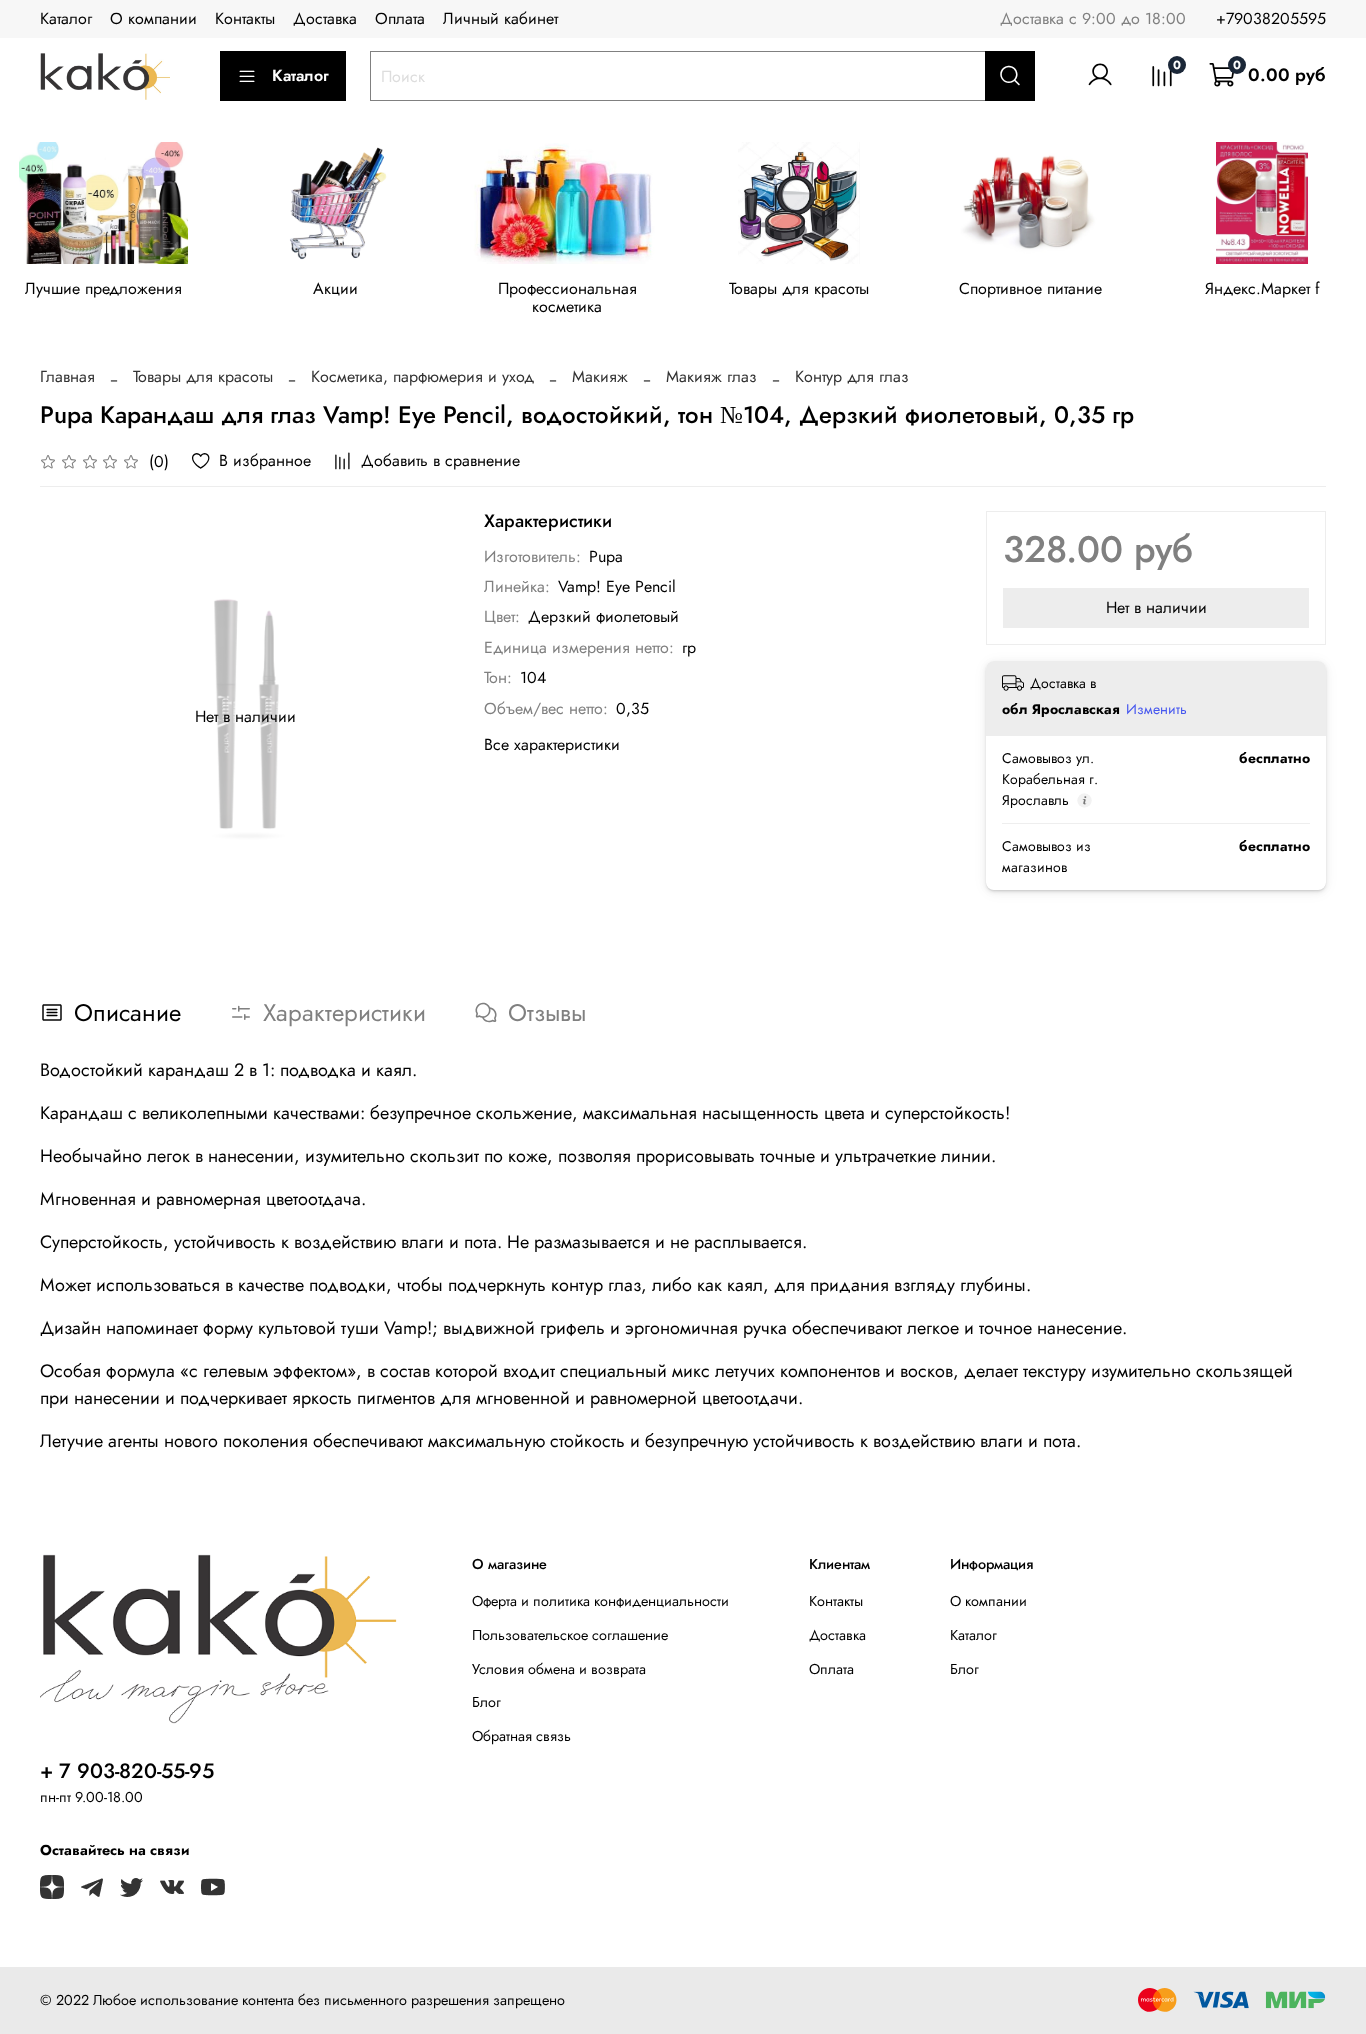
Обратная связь (521, 1736)
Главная (67, 376)
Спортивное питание (1030, 288)
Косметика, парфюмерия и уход (422, 376)
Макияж (600, 376)
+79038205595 (1271, 18)
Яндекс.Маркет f (1262, 288)
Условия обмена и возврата (559, 1669)
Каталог (66, 18)
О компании (153, 18)
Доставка (325, 18)
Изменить (1156, 709)
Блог (486, 1702)
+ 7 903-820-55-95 (127, 1771)
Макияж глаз (711, 376)
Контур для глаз (852, 376)
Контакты (245, 18)
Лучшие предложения (103, 288)
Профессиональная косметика (567, 297)
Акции (335, 288)
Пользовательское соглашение (570, 1635)
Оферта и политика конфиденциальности (600, 1601)
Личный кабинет (500, 18)
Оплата (400, 18)
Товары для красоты (799, 288)
